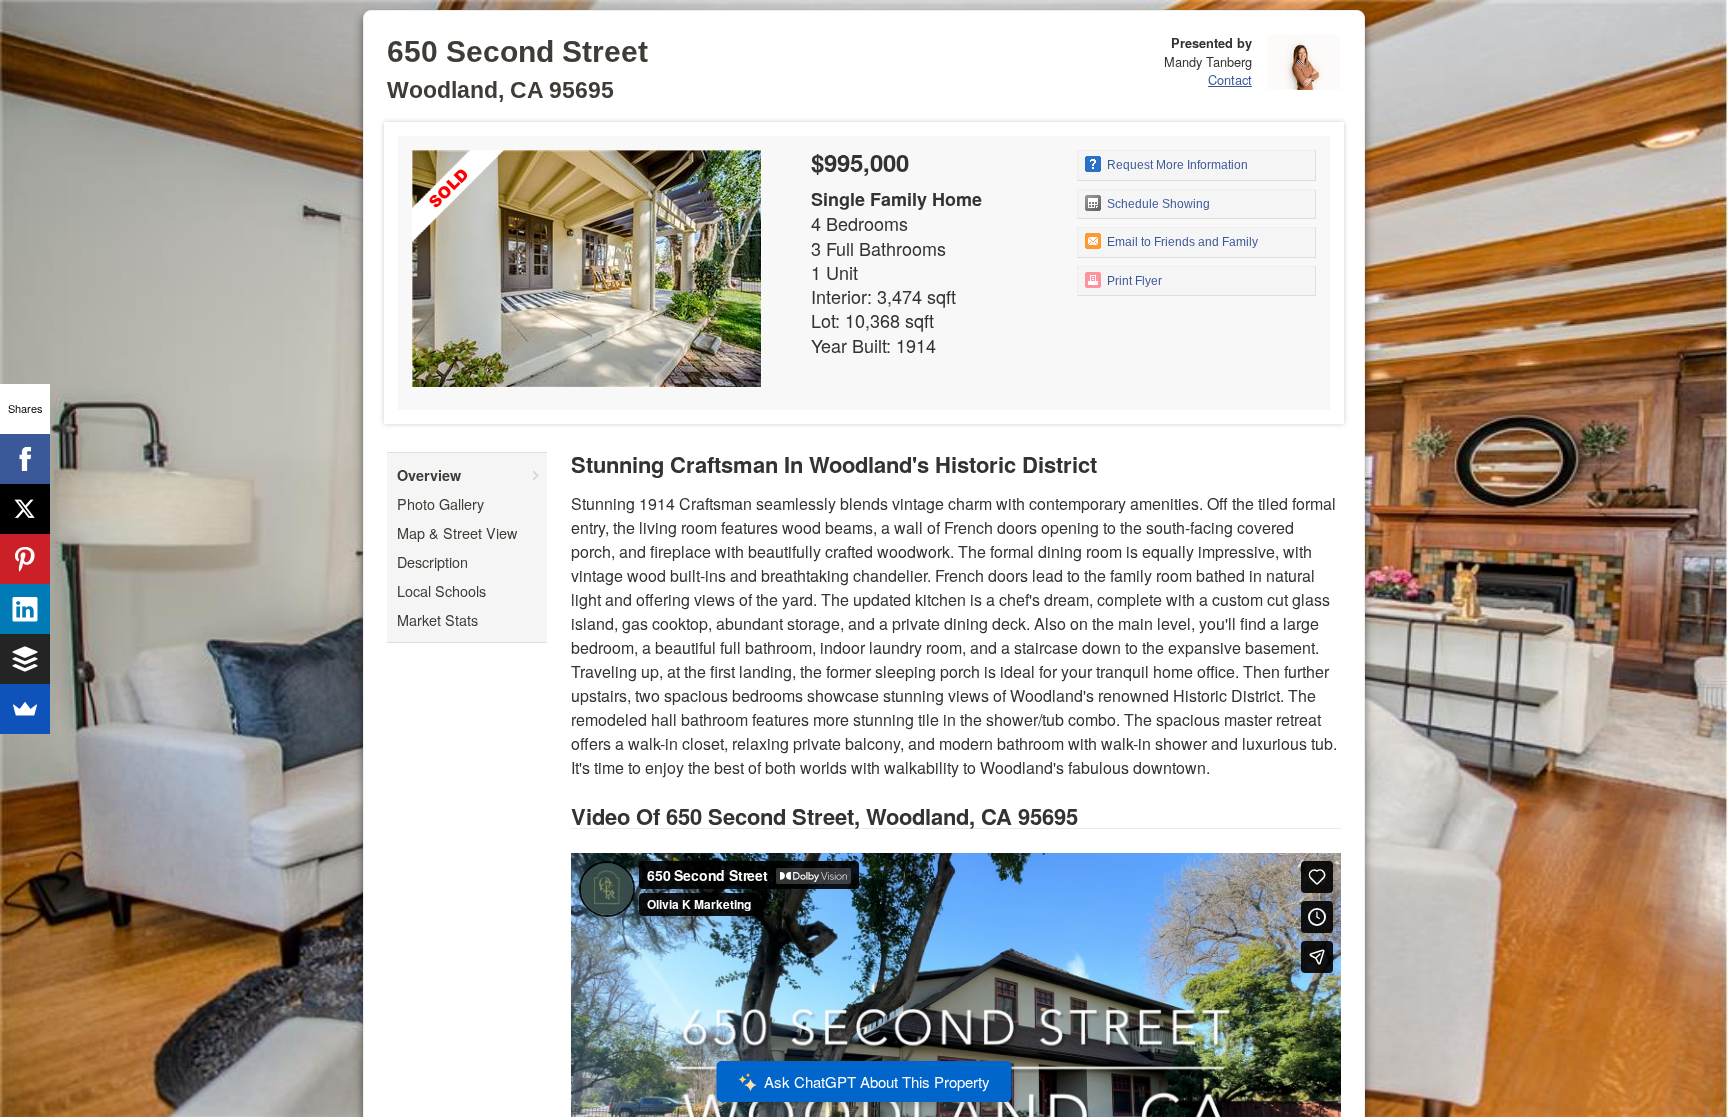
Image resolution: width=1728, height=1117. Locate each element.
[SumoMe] (25, 709)
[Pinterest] (25, 559)
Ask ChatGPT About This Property (877, 1081)
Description (432, 561)
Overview (429, 475)
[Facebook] (25, 459)
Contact (1230, 79)
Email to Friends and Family (1181, 242)
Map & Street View (457, 532)
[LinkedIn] (25, 609)
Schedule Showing (1157, 204)
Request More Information (1176, 165)
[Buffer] (25, 659)
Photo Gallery (440, 503)
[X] (25, 509)
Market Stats (437, 619)
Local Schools (441, 590)
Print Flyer (1133, 281)
